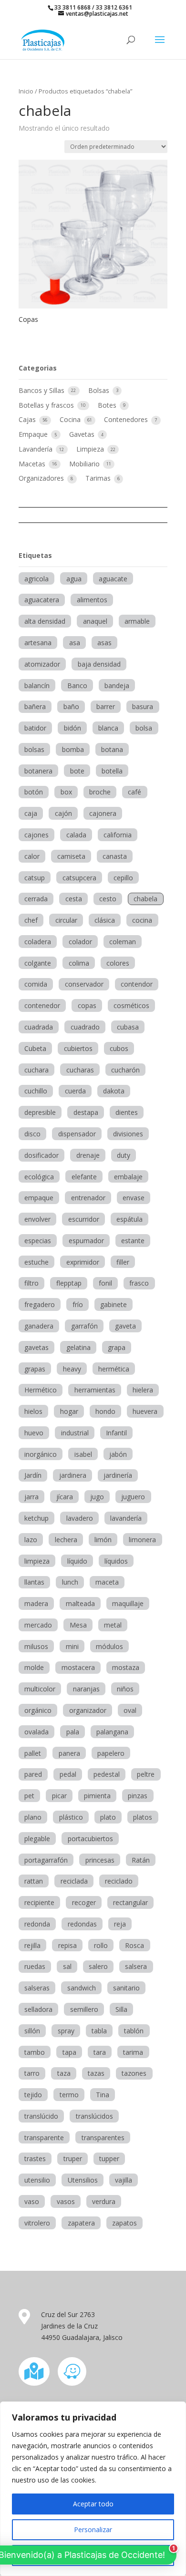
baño (71, 706)
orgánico (38, 1710)
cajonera (103, 813)
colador (80, 942)
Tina (103, 2095)
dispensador (77, 1134)
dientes (127, 1112)
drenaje (88, 1155)
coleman (123, 942)
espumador (86, 1241)
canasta (115, 856)
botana (112, 749)
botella (112, 771)
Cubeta (35, 1048)
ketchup (36, 1518)
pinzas (138, 1796)
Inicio (26, 91)
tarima (133, 2052)
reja (120, 1924)
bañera (35, 706)
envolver (37, 1219)
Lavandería (36, 449)
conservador (84, 984)
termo (69, 2095)
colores (118, 963)
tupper (109, 2159)
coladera (38, 942)
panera (69, 1753)
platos (143, 1817)
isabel (83, 1454)
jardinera (73, 1475)
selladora (38, 2009)
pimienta (97, 1796)
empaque (39, 1198)
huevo (34, 1433)
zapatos (124, 2223)
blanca (108, 728)
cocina (142, 920)
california (118, 835)
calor (32, 856)
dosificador (41, 1155)
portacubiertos (90, 1839)
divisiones (128, 1134)
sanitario (126, 1988)
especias (38, 1241)
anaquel (95, 621)
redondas (82, 1924)
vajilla (124, 2180)
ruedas (35, 1966)
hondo (105, 1411)
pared (33, 1774)
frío (78, 1304)
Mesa (78, 1625)
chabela (145, 899)
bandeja (117, 685)
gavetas (36, 1347)
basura (143, 706)
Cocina (71, 419)
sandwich (82, 1988)
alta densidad (45, 621)
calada (76, 835)
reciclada (74, 1881)
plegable (37, 1839)
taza (64, 2073)
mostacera (78, 1667)
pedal (68, 1774)
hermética (114, 1369)
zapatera (81, 2223)
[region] (93, 2489)
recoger (84, 1902)
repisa (67, 1945)
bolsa (144, 728)
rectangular (130, 1902)
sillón (32, 2031)
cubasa (128, 1027)
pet (29, 1796)
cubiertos (78, 1048)
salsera (136, 1966)
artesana (38, 643)
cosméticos (131, 1005)
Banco (77, 685)
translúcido (41, 2116)
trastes (35, 2159)
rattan (34, 1881)
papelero (111, 1753)
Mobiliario (85, 464)
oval (130, 1710)
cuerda (75, 1091)
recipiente (39, 1902)
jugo (97, 1497)
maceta (107, 1582)
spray (66, 2031)
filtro (31, 1283)
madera (36, 1603)
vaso (32, 2201)
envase (134, 1198)
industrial (75, 1433)
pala (73, 1732)
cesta (74, 899)
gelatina (78, 1347)
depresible (40, 1112)
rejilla (32, 1945)
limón (103, 1540)
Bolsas (100, 390)
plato (108, 1817)
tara (100, 2052)
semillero (84, 2009)
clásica (105, 920)
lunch (70, 1582)
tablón (134, 2031)
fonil (105, 1283)
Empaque (34, 434)
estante (133, 1241)
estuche (36, 1262)
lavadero (80, 1518)
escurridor (84, 1219)
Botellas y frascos (47, 405)
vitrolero (37, 2223)
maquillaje (128, 1603)
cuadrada (39, 1027)
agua (74, 579)
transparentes (103, 2138)
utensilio (37, 2180)
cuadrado (85, 1027)
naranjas (86, 1689)
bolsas (34, 749)
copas (87, 1005)
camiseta (71, 856)
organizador (88, 1710)
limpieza (37, 1561)
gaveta (125, 1326)
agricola (36, 579)
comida (36, 984)
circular (66, 920)
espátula (129, 1219)
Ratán (141, 1860)
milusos (36, 1646)
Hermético (41, 1390)
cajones (36, 835)
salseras (37, 1988)
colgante (38, 963)
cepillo (123, 878)
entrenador (88, 1198)
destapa (86, 1112)
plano (33, 1817)
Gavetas (83, 434)
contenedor (42, 1005)
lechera (66, 1540)
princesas (100, 1860)
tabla (99, 2031)
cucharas (80, 1070)
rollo (101, 1945)
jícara (65, 1497)
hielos (33, 1411)
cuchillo (36, 1091)
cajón (63, 813)
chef (31, 920)
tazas (96, 2073)
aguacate (113, 579)
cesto (108, 899)
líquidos (116, 1561)
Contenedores (127, 419)
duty (124, 1155)
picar (59, 1796)
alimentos (92, 600)
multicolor (40, 1689)
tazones (134, 2073)
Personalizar (93, 2530)
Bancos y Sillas (42, 390)
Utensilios (83, 2180)
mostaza (126, 1667)
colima (79, 963)
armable (137, 621)
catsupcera (79, 878)
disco (32, 1134)
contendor (137, 984)
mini (72, 1646)
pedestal (107, 1774)
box (66, 792)
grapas (35, 1369)
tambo (35, 2052)
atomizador (42, 664)
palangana (112, 1732)
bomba (73, 749)
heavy (72, 1369)
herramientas (95, 1390)
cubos (119, 1048)
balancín (37, 685)
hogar (69, 1411)
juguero (133, 1497)
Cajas (28, 419)
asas (104, 643)
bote (77, 771)
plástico (71, 1817)
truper (73, 2159)
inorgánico (41, 1454)
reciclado (119, 1881)
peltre (146, 1774)
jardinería (118, 1475)
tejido (33, 2095)
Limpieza (91, 449)
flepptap (69, 1283)
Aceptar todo (93, 2504)
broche (100, 792)
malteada (80, 1603)
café (134, 792)
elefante (84, 1177)
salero (98, 1966)
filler (123, 1262)
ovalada (36, 1732)
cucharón (125, 1070)
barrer (106, 706)
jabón (118, 1454)
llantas (34, 1582)
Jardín (33, 1475)
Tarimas (99, 478)
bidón (72, 728)
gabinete (114, 1304)
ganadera (39, 1326)
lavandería (126, 1518)
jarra (31, 1497)
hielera (143, 1390)
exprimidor (83, 1262)
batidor (35, 728)
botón (34, 792)
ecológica (39, 1177)
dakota (114, 1091)
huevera (145, 1411)
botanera (38, 771)
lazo (31, 1540)
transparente (44, 2138)
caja (31, 813)
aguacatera (42, 600)
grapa (117, 1347)
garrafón (84, 1326)
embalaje (128, 1177)
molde (34, 1667)
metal (113, 1625)
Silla (121, 2009)
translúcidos (94, 2116)
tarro (32, 2073)
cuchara (36, 1070)
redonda (37, 1924)
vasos (66, 2201)
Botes (108, 405)
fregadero (40, 1304)
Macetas (33, 464)
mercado (38, 1625)
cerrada (36, 899)
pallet (33, 1753)
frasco (139, 1283)
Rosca (134, 1945)
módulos (109, 1646)
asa (75, 643)
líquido (77, 1561)
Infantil (116, 1433)
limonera (142, 1540)
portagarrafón (46, 1860)
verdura (104, 2201)
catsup (35, 878)
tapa (69, 2052)
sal (67, 1966)
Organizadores (42, 478)
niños (125, 1689)
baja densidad (99, 664)
